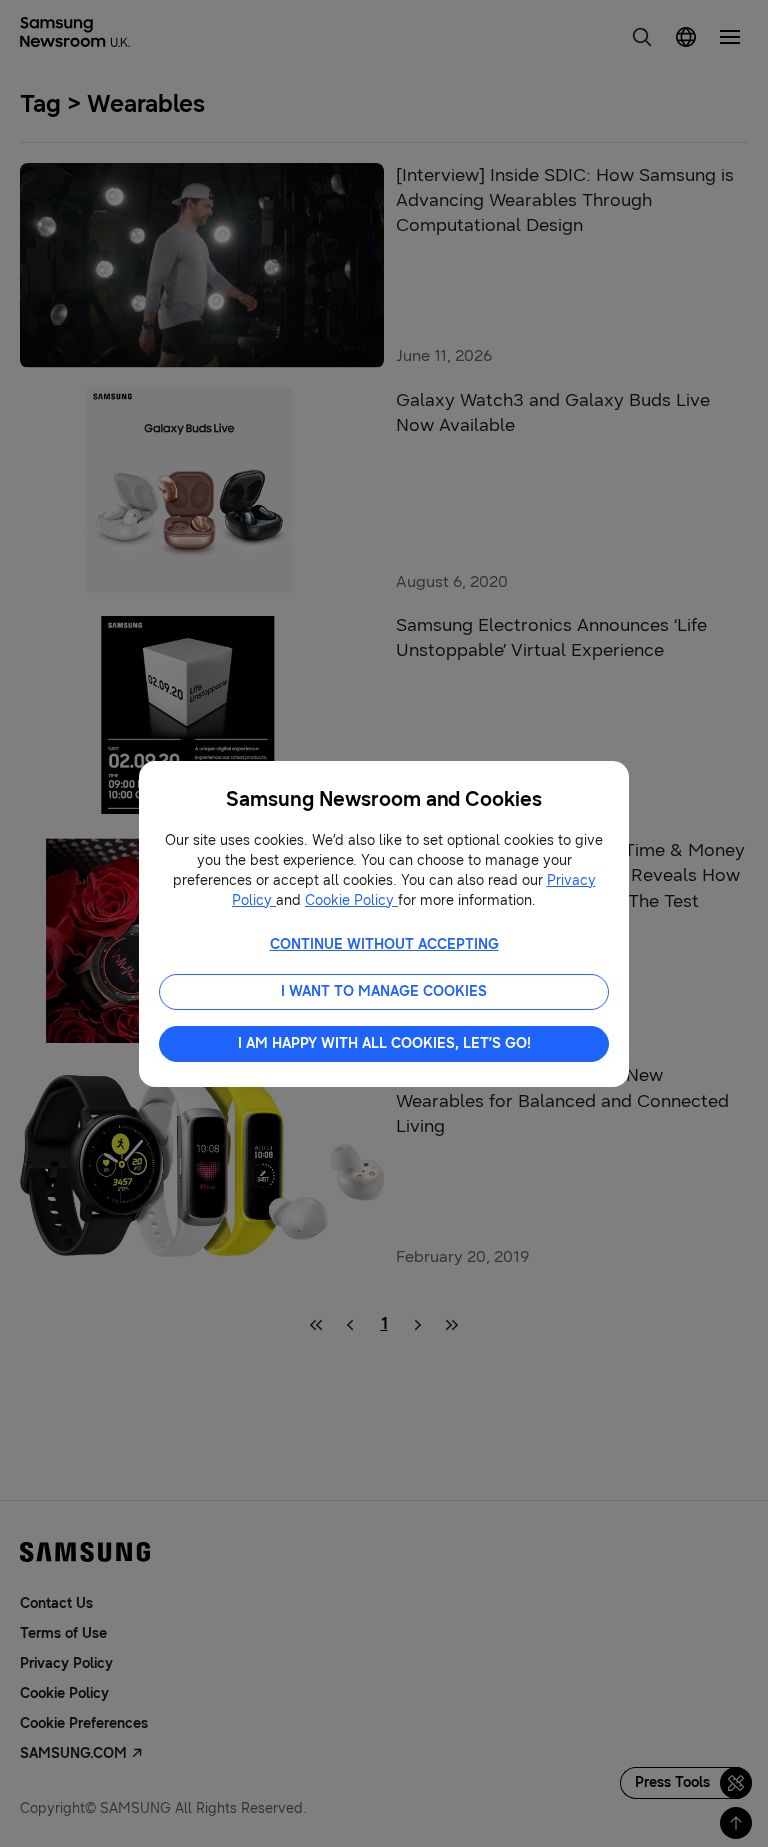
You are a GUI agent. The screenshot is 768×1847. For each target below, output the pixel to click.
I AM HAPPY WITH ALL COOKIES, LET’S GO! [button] (384, 1043)
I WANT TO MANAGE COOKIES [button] (384, 991)
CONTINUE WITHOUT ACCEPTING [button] (384, 944)
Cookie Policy (351, 900)
